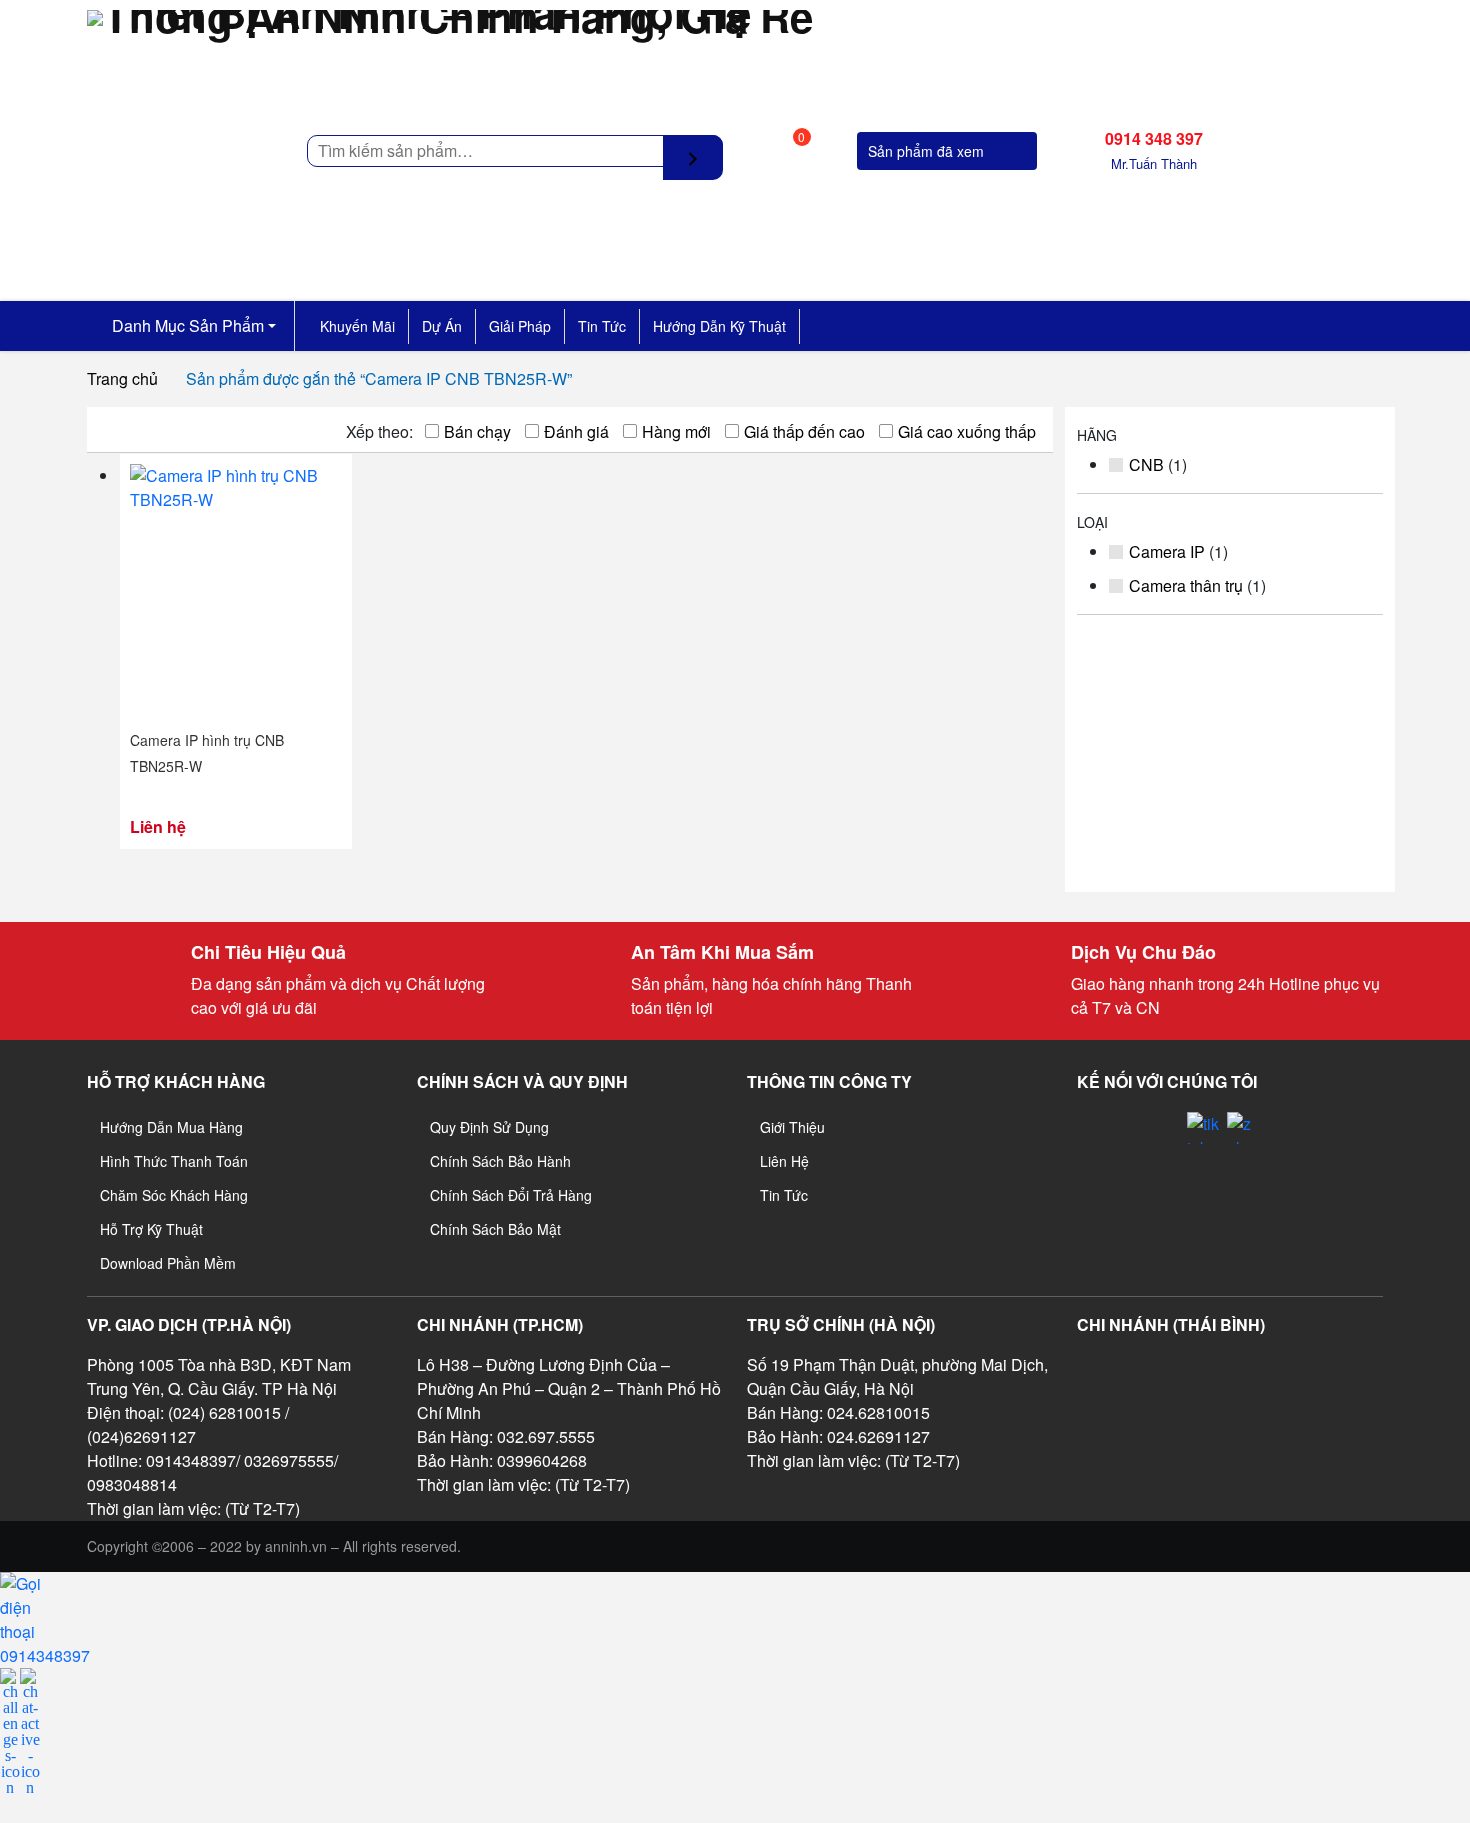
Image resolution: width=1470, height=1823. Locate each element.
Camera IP (1167, 551)
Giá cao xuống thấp (967, 431)
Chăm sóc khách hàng (174, 1195)
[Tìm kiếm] (693, 157)
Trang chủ (122, 378)
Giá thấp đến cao (804, 431)
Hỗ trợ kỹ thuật (151, 1229)
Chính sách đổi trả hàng (511, 1195)
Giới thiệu (792, 1127)
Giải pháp (520, 326)
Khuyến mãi (357, 326)
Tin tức (602, 326)
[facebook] (1126, 1147)
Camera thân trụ (1186, 585)
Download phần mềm (168, 1263)
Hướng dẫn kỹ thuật (719, 326)
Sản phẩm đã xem (928, 151)
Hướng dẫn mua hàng (171, 1127)
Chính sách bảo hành (500, 1161)
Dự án (442, 326)
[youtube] (1164, 1147)
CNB (1146, 464)
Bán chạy (477, 431)
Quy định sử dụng (489, 1127)
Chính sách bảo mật (495, 1229)
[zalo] (1243, 1128)
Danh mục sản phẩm (186, 325)
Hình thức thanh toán (174, 1161)
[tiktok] (1203, 1128)
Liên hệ (784, 1161)
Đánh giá (576, 431)
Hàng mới (676, 431)
